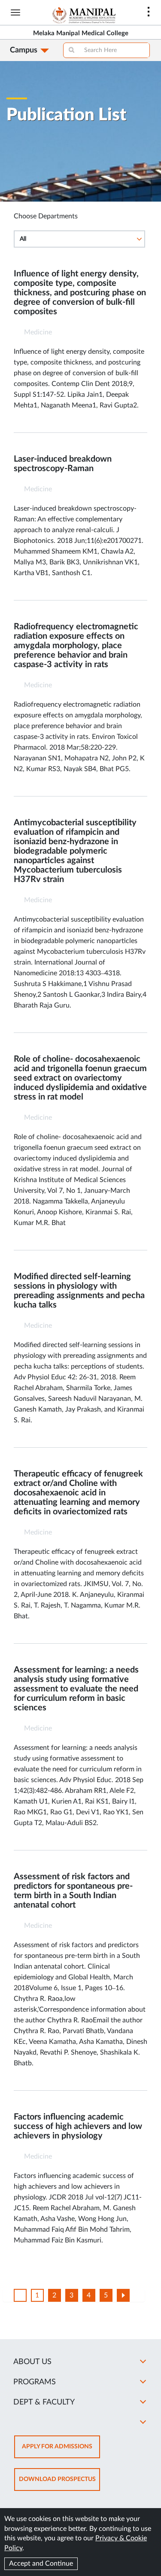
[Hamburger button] (15, 12)
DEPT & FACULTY (44, 2402)
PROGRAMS (35, 2382)
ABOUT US (32, 2362)
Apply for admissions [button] (61, 2451)
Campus (24, 50)
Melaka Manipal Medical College (81, 33)
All (23, 239)
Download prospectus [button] (59, 2483)
